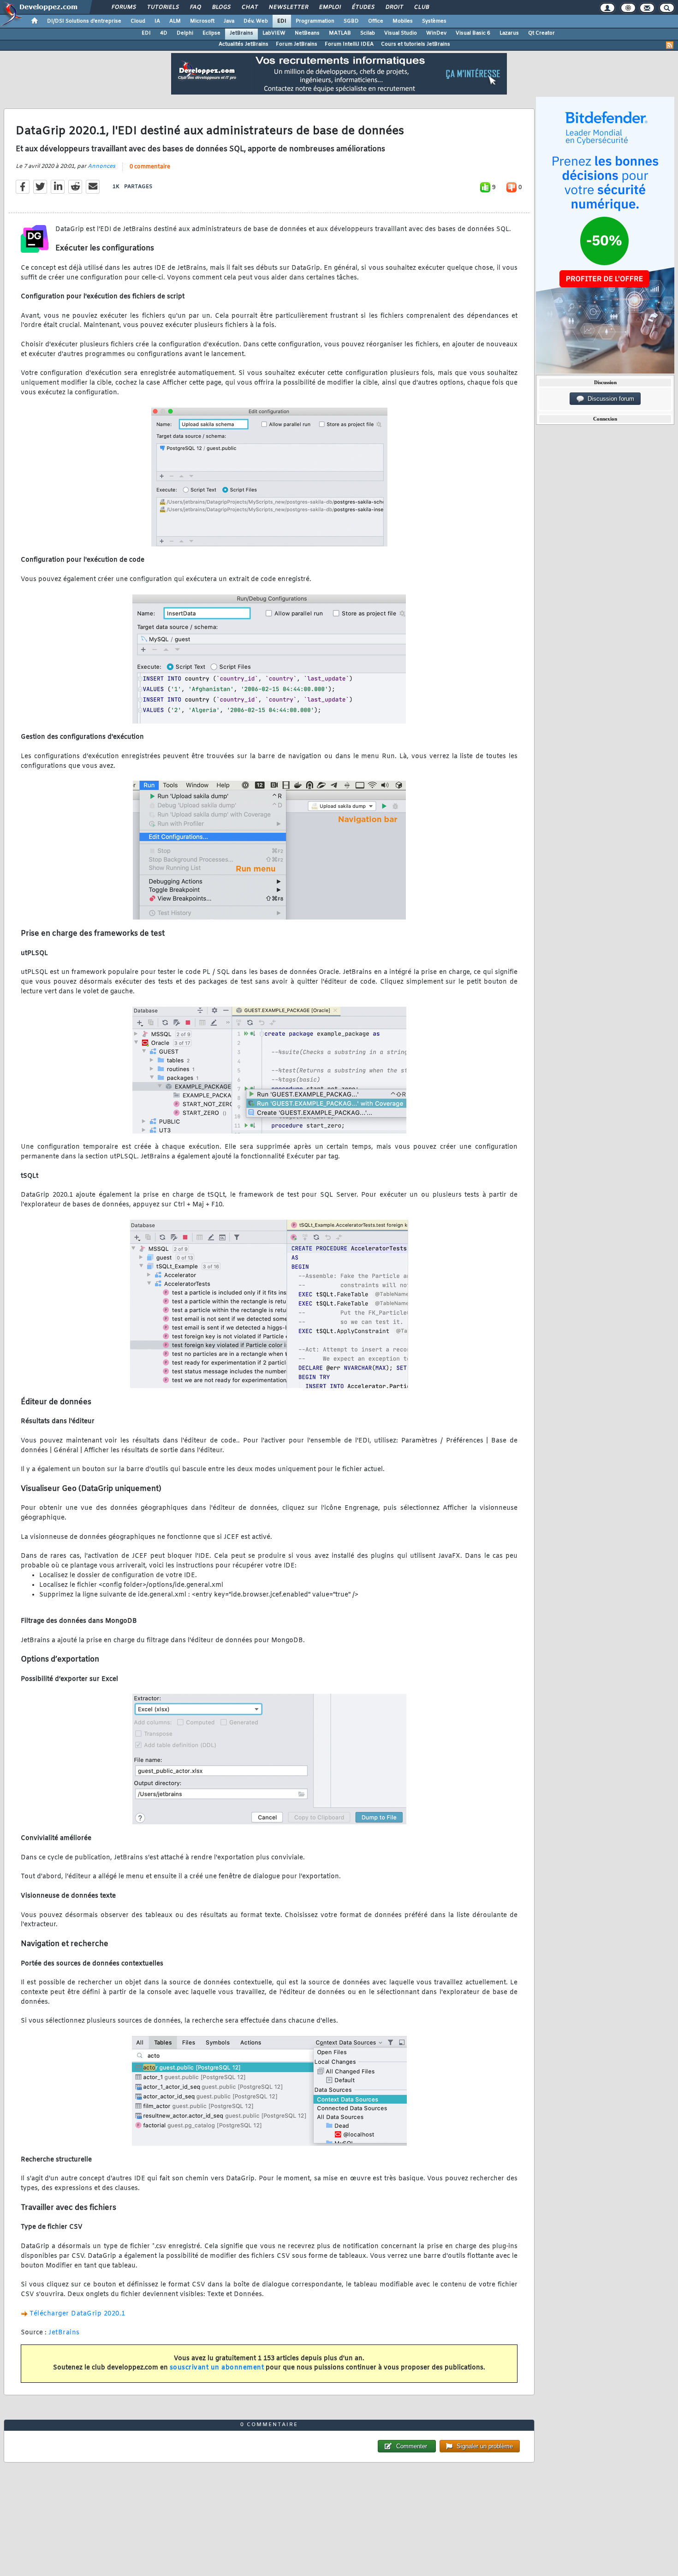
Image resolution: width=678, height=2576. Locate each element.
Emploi (330, 7)
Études (363, 7)
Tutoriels (163, 7)
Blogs (221, 7)
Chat (249, 7)
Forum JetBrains (297, 44)
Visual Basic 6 (473, 33)
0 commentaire (150, 167)
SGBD (351, 21)
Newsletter (288, 7)
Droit (394, 7)
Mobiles (403, 21)
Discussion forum (609, 399)
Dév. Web (256, 21)
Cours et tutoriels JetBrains (416, 44)
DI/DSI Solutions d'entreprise (84, 21)
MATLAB (340, 33)
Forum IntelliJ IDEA (349, 44)
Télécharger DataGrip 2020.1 (77, 2314)
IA (157, 21)
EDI (282, 21)
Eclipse (211, 33)
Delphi (185, 33)
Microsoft (202, 21)
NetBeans (307, 33)
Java (229, 21)
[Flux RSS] (670, 45)
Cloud (138, 21)
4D (164, 33)
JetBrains (241, 33)
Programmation (315, 21)
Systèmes (434, 21)
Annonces (101, 166)
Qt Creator (541, 33)
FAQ (195, 7)
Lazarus (509, 33)
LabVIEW (274, 33)
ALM (175, 21)
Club (421, 7)
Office (376, 21)
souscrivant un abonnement (217, 2368)
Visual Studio (401, 33)
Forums (123, 7)
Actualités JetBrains (244, 44)
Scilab (368, 33)
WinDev (436, 33)
